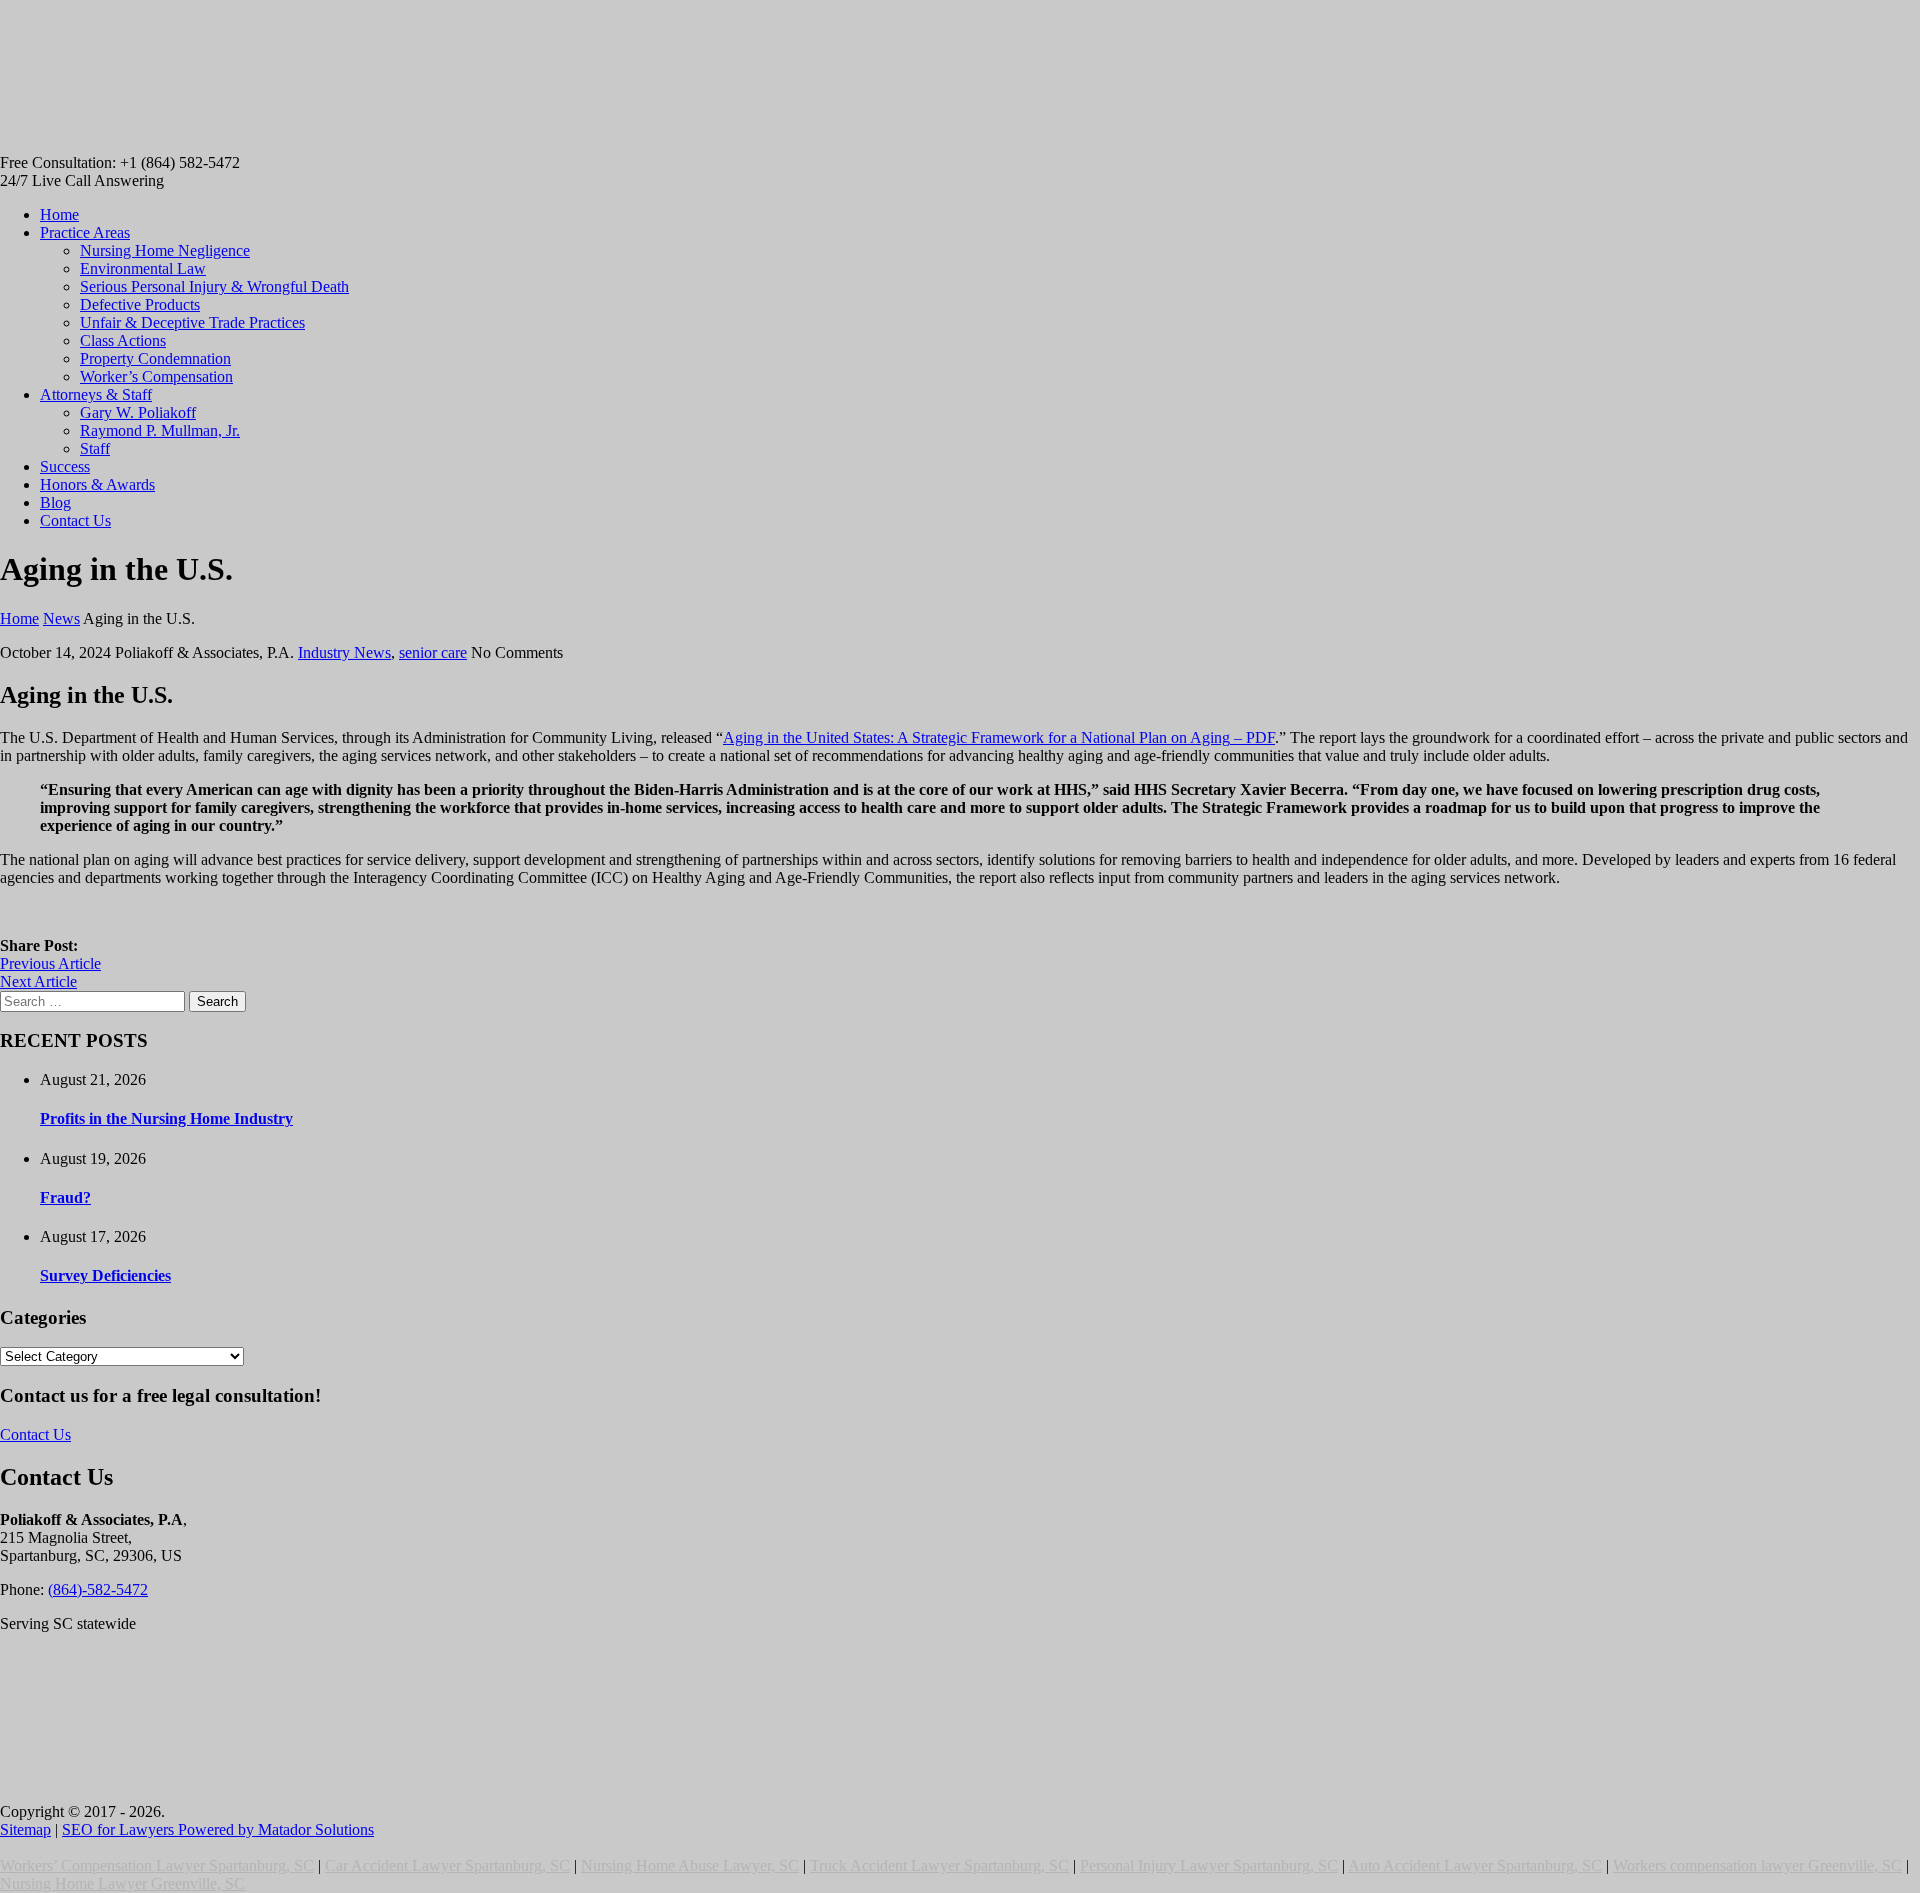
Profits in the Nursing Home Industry (166, 1118)
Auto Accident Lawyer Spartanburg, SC (1475, 1865)
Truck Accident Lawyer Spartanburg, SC (939, 1865)
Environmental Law (143, 268)
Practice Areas (85, 232)
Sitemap (25, 1829)
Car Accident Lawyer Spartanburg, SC (447, 1865)
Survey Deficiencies (105, 1275)
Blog (55, 502)
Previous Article (50, 963)
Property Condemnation (155, 358)
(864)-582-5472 (98, 1589)
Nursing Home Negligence (165, 250)
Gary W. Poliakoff (138, 412)
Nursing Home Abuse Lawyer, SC (690, 1865)
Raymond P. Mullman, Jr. (160, 430)
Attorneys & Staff (96, 394)
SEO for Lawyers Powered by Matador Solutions (218, 1829)
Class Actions (123, 340)
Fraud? (65, 1197)
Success (65, 466)
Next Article (38, 981)
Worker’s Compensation (156, 376)
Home (59, 214)
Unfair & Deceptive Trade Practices (192, 322)
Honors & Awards (97, 484)
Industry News (344, 652)
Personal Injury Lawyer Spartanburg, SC (1209, 1865)
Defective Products (140, 304)
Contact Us (75, 520)
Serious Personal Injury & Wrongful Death (214, 286)
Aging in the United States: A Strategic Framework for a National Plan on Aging (999, 737)
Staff (95, 448)
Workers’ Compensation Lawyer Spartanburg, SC (157, 1865)
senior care (433, 652)
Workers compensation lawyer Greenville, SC (1757, 1865)
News (61, 618)
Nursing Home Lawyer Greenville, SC (122, 1883)
